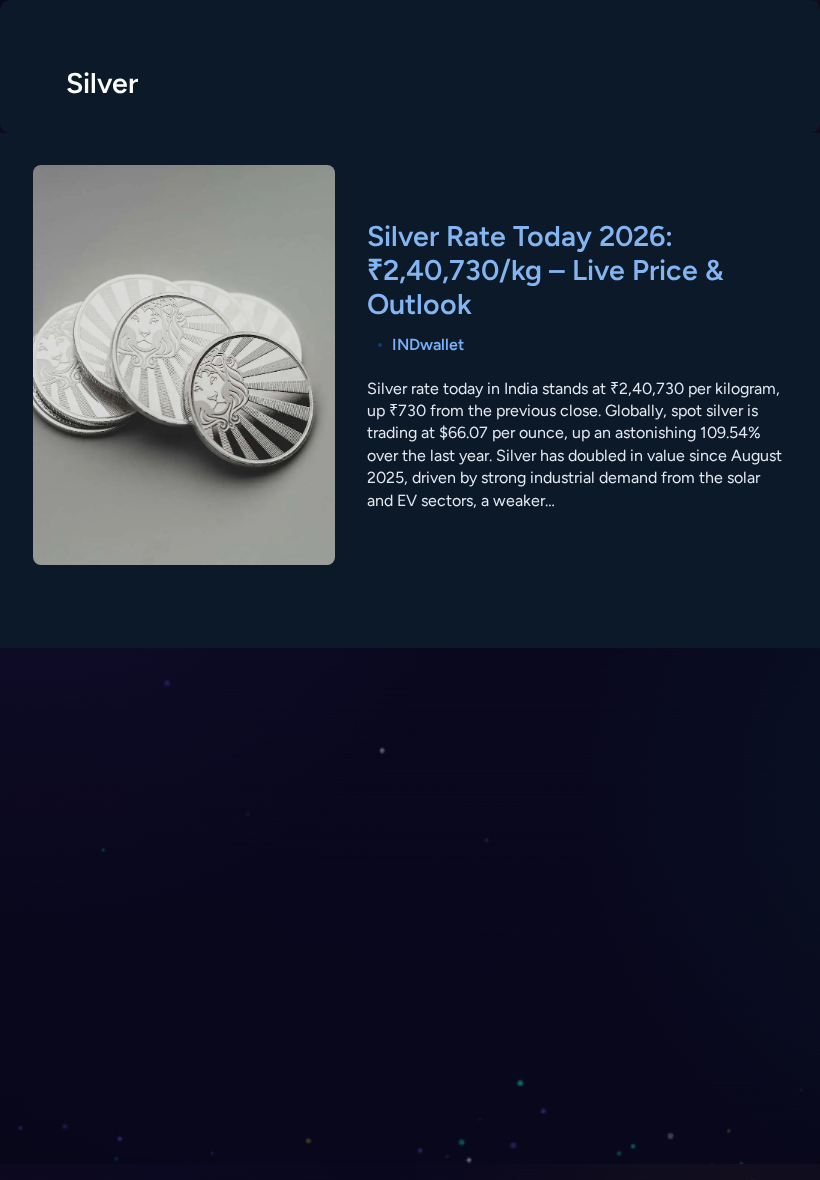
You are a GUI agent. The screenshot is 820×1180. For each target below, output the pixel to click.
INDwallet (428, 344)
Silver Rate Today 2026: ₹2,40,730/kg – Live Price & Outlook (545, 270)
